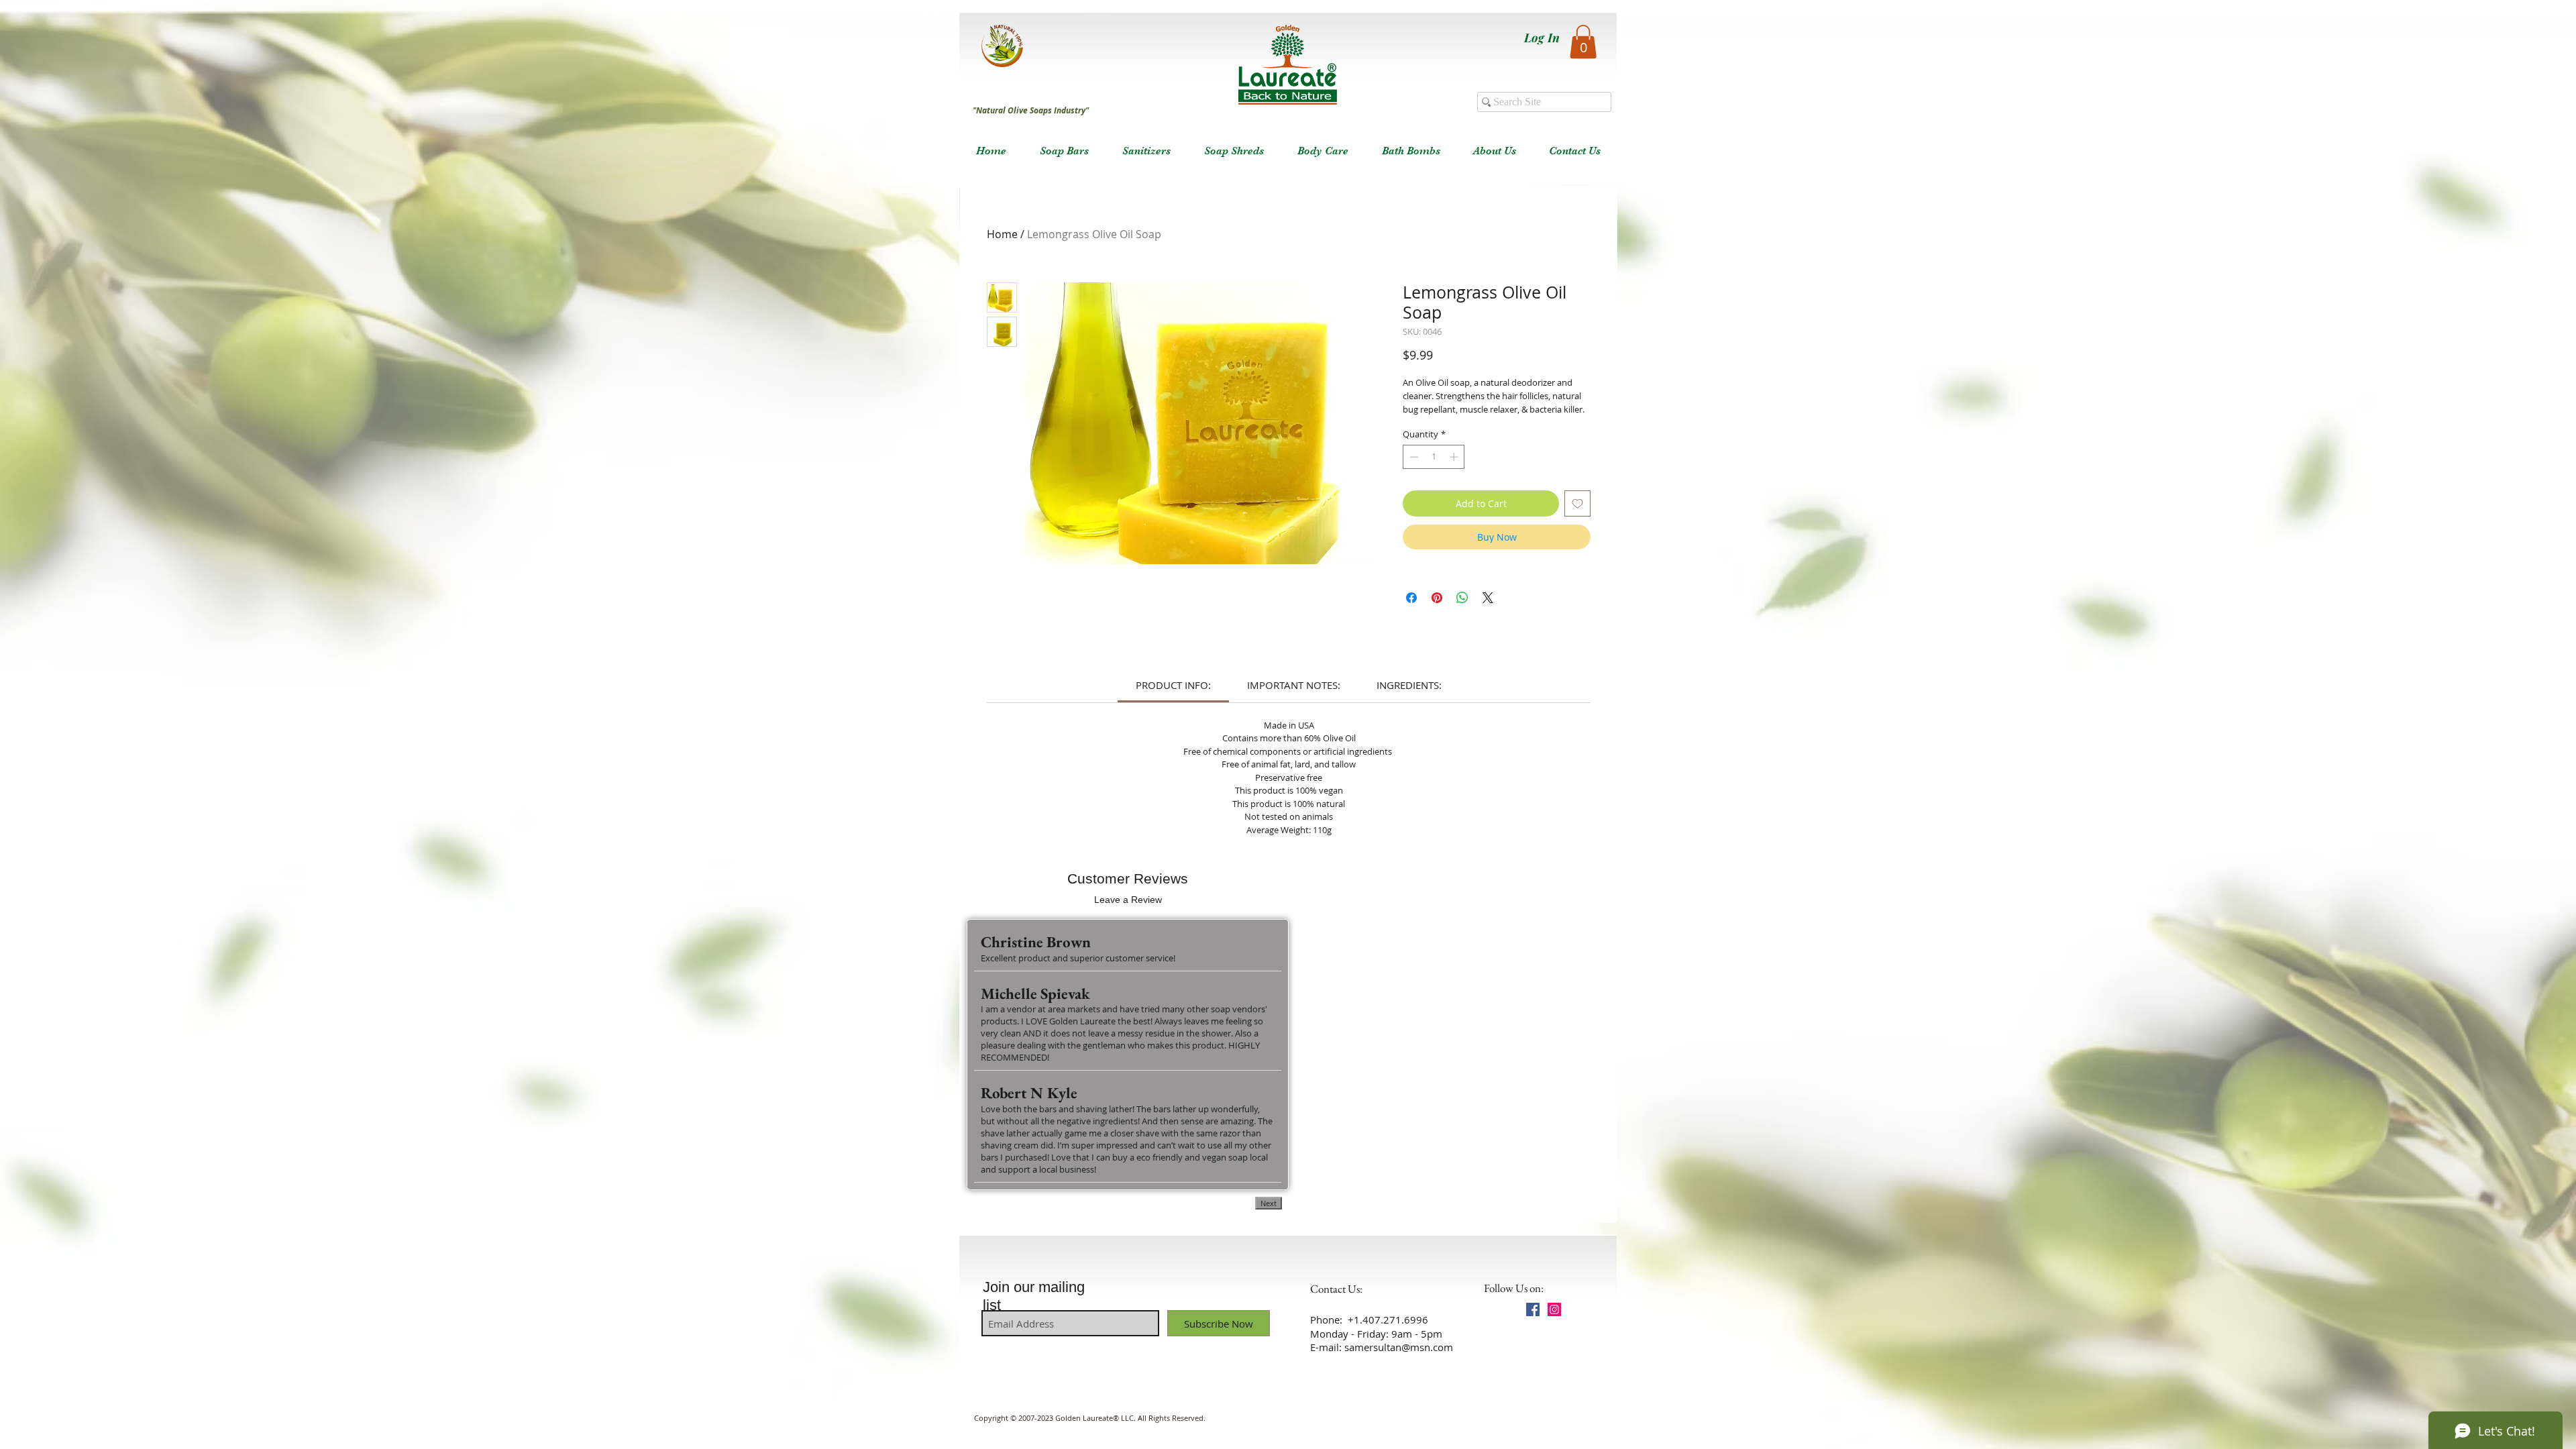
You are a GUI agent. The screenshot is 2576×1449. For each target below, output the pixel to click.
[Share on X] (1488, 598)
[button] (1583, 42)
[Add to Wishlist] (1577, 503)
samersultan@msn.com (1399, 1347)
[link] (1173, 685)
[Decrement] (1413, 457)
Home (1002, 234)
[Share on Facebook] (1411, 598)
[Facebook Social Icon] (1533, 1309)
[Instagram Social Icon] (1554, 1309)
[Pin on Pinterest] (1437, 598)
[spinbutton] (1434, 457)
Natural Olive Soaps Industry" (1032, 110)
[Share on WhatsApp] (1462, 598)
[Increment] (1455, 457)
